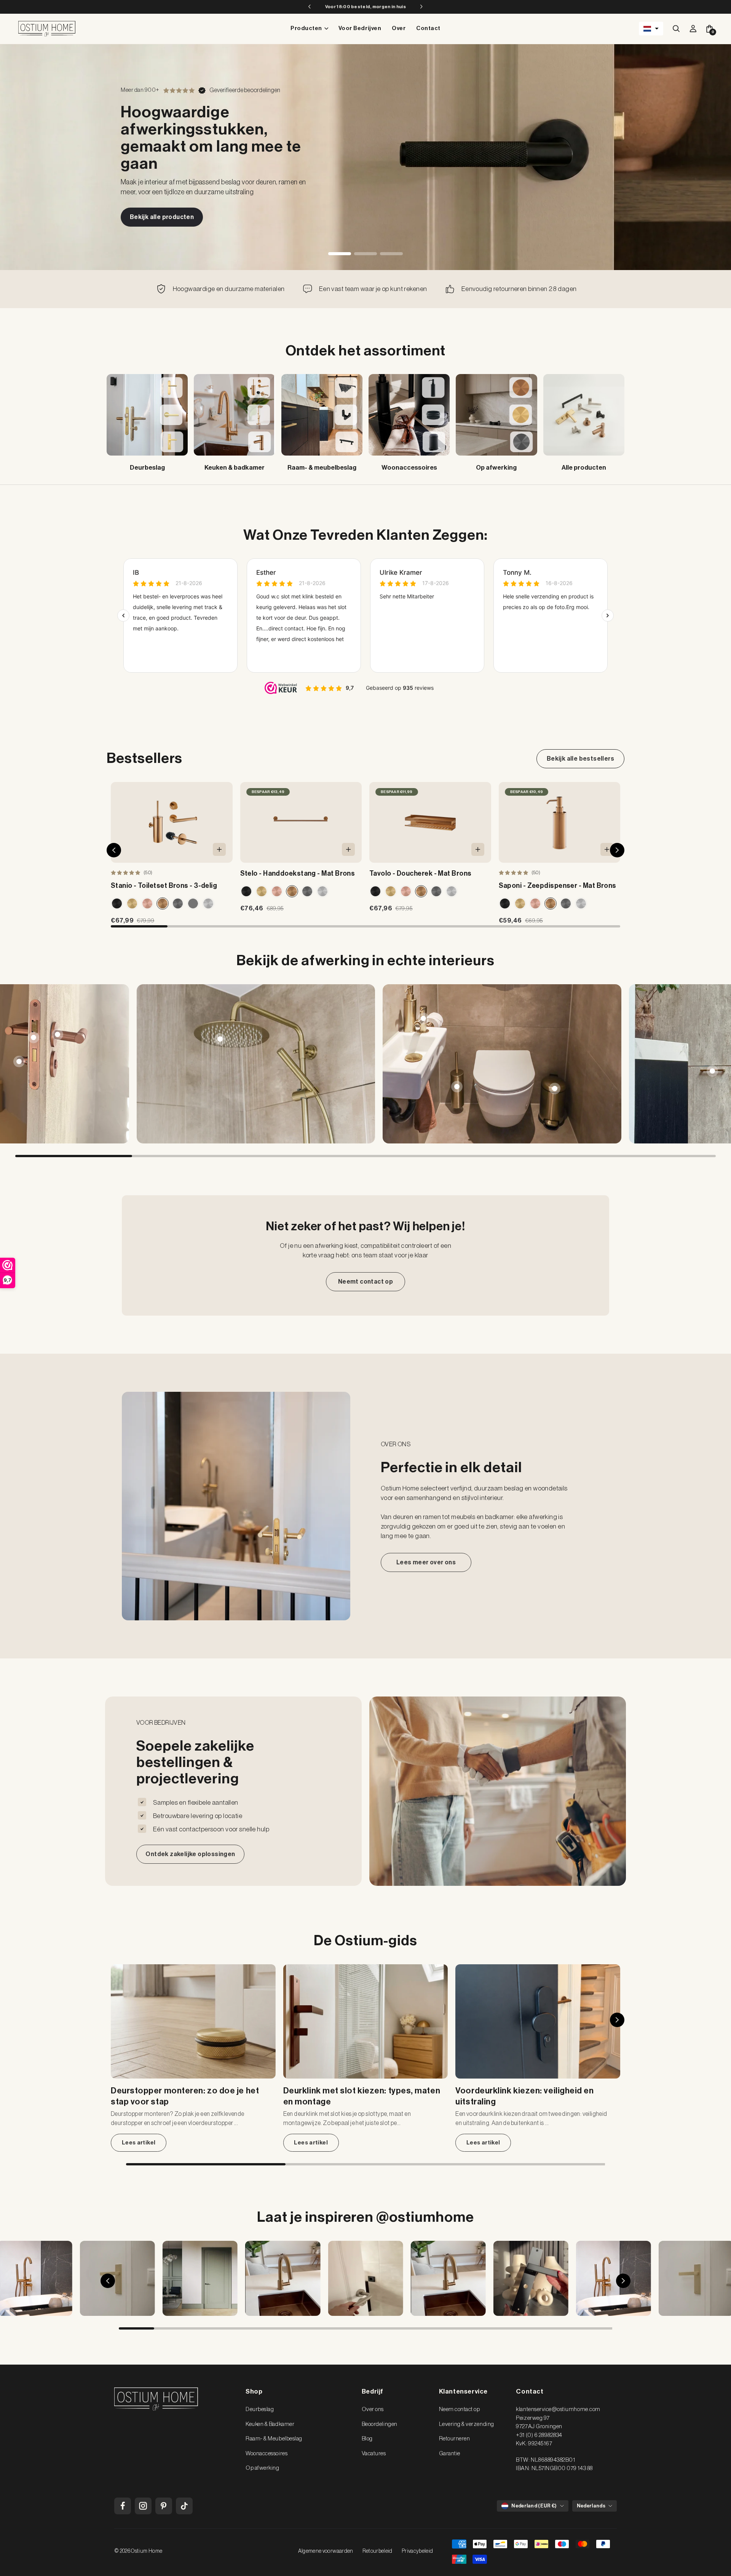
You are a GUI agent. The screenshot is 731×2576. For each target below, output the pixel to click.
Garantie (450, 2454)
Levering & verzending (467, 2424)
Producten (306, 28)
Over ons (373, 2409)
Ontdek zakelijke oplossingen (190, 1854)
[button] (651, 29)
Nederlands (591, 2506)
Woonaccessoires (267, 2454)
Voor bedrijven (360, 28)
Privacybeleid (417, 2551)
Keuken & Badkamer (270, 2424)
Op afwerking (262, 2468)
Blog (367, 2439)
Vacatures (374, 2454)
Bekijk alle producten (162, 217)
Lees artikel (139, 2143)
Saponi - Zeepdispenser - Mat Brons (558, 886)
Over (399, 28)
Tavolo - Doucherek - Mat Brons (421, 873)
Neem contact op (460, 2409)
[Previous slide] (21, 1064)
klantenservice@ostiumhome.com (558, 2409)
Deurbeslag (260, 2409)
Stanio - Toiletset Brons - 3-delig (164, 886)
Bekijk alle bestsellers (580, 759)
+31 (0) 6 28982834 (539, 2435)
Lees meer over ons (426, 1562)
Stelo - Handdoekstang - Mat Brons (298, 873)
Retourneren (455, 2439)
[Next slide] (710, 1064)
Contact (428, 28)
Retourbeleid (377, 2551)
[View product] (57, 1034)
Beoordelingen (380, 2424)
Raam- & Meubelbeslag (274, 2439)
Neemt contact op (365, 1282)
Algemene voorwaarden (326, 2551)
